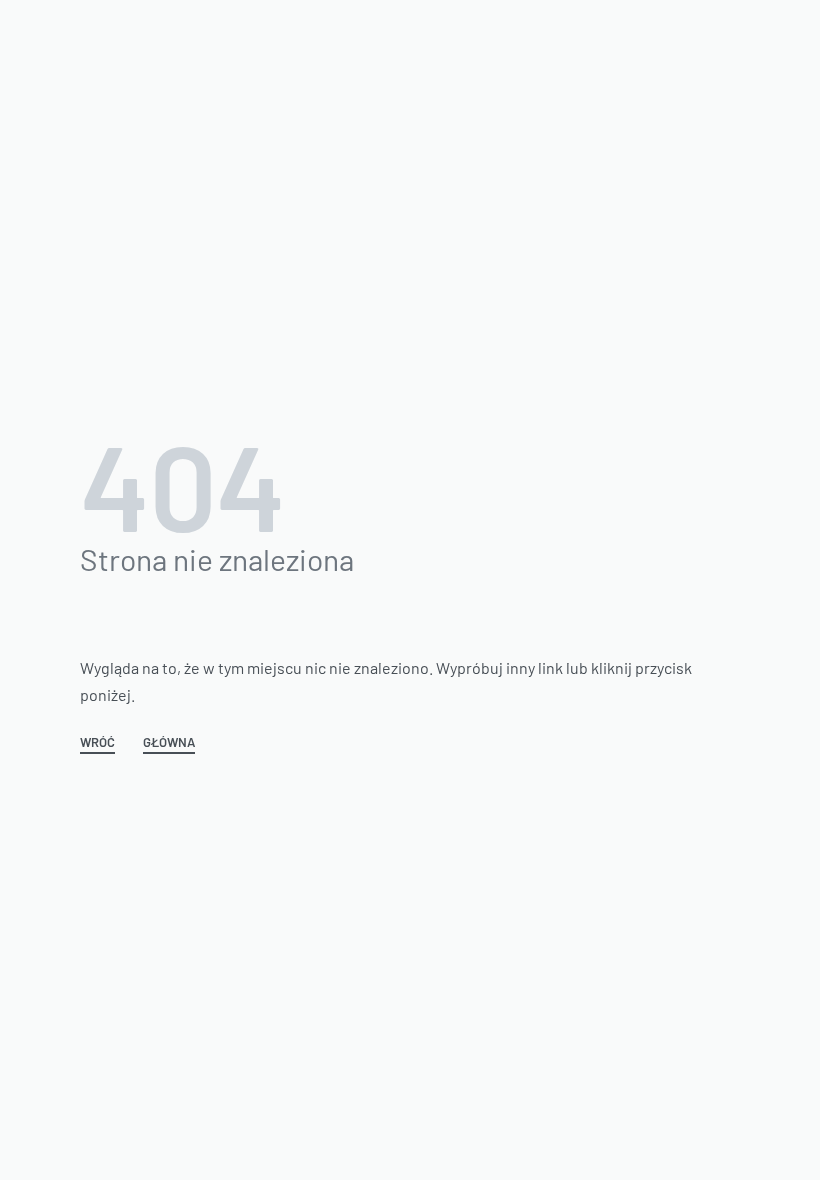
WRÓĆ (97, 743)
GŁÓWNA (169, 743)
